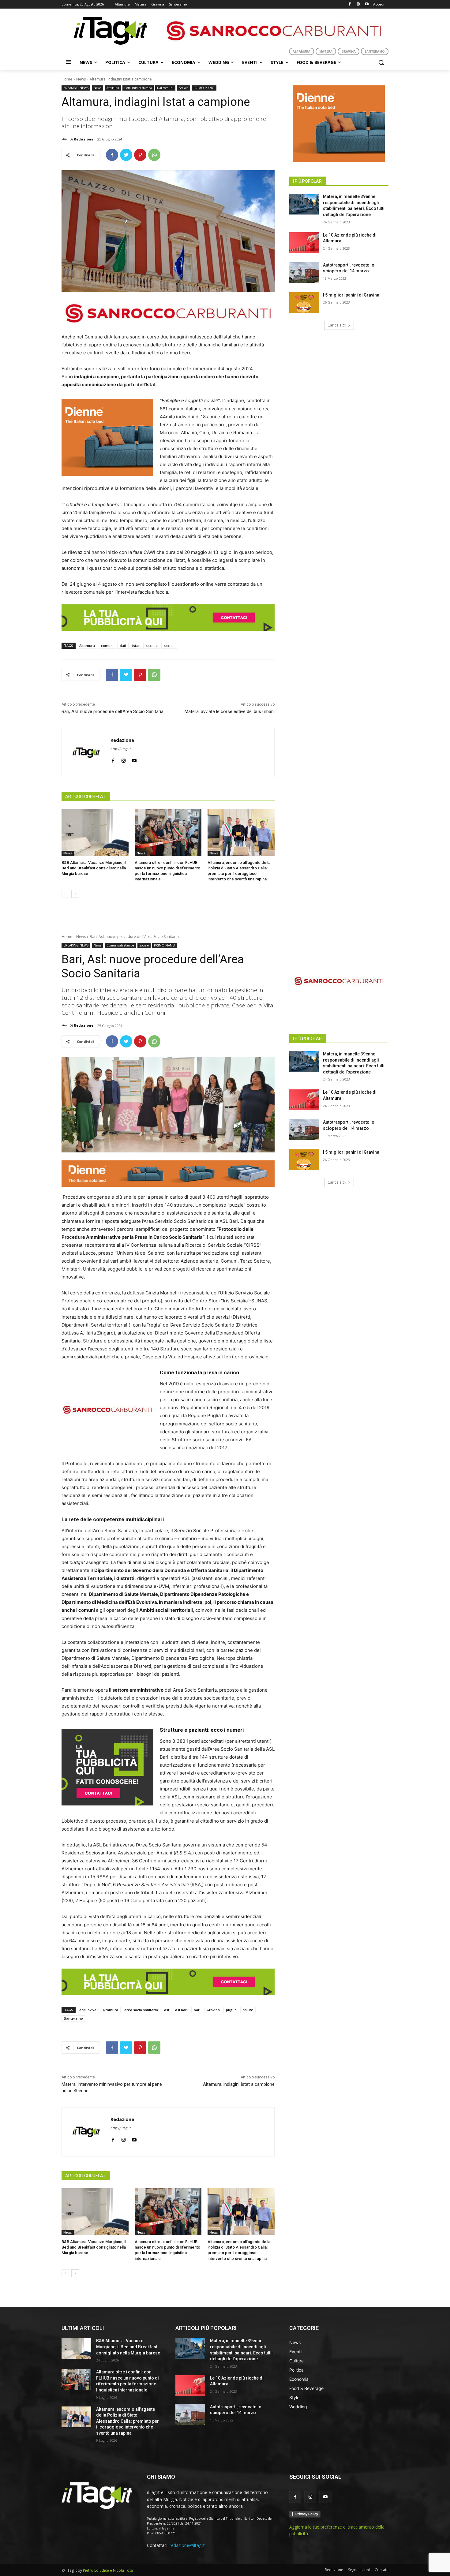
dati (123, 646)
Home (67, 79)
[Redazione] (66, 139)
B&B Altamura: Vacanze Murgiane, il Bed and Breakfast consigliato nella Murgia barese (94, 868)
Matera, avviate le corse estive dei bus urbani (230, 711)
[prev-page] (65, 894)
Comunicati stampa (138, 88)
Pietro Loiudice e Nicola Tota (108, 2570)
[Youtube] (367, 4)
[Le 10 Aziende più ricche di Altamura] (304, 243)
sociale (152, 646)
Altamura (87, 646)
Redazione (84, 139)
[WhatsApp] (154, 155)
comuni (107, 646)
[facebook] (113, 759)
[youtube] (134, 759)
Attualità (113, 88)
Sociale (184, 88)
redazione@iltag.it (187, 2545)
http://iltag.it (121, 749)
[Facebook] (350, 4)
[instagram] (124, 759)
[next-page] (75, 894)
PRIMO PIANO (204, 88)
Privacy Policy (307, 2514)
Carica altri (337, 325)
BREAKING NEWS (76, 88)
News (81, 79)
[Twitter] (126, 155)
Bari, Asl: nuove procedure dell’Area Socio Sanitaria (112, 711)
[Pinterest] (140, 155)
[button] (381, 62)
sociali (169, 646)
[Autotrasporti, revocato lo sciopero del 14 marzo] (304, 273)
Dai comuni (165, 88)
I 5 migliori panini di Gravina (351, 295)
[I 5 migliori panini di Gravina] (304, 303)
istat (136, 646)
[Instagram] (358, 4)
